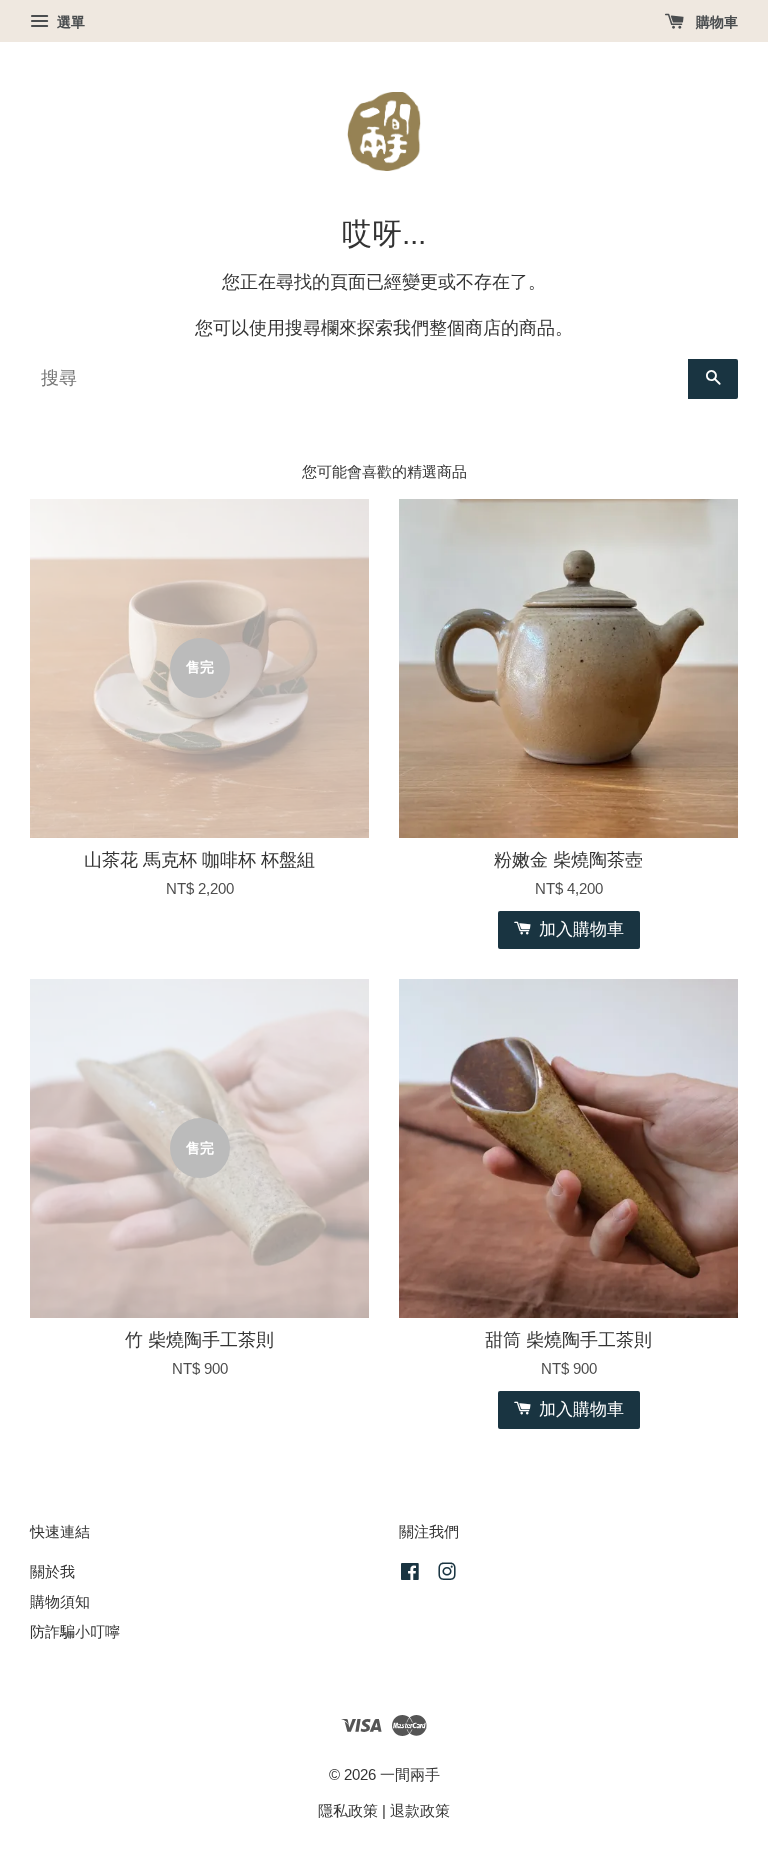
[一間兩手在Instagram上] (447, 1574)
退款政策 (420, 1810)
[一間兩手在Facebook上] (410, 1574)
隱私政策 (348, 1810)
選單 (69, 22)
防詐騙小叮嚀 (75, 1631)
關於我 (52, 1571)
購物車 (715, 22)
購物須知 (60, 1601)
